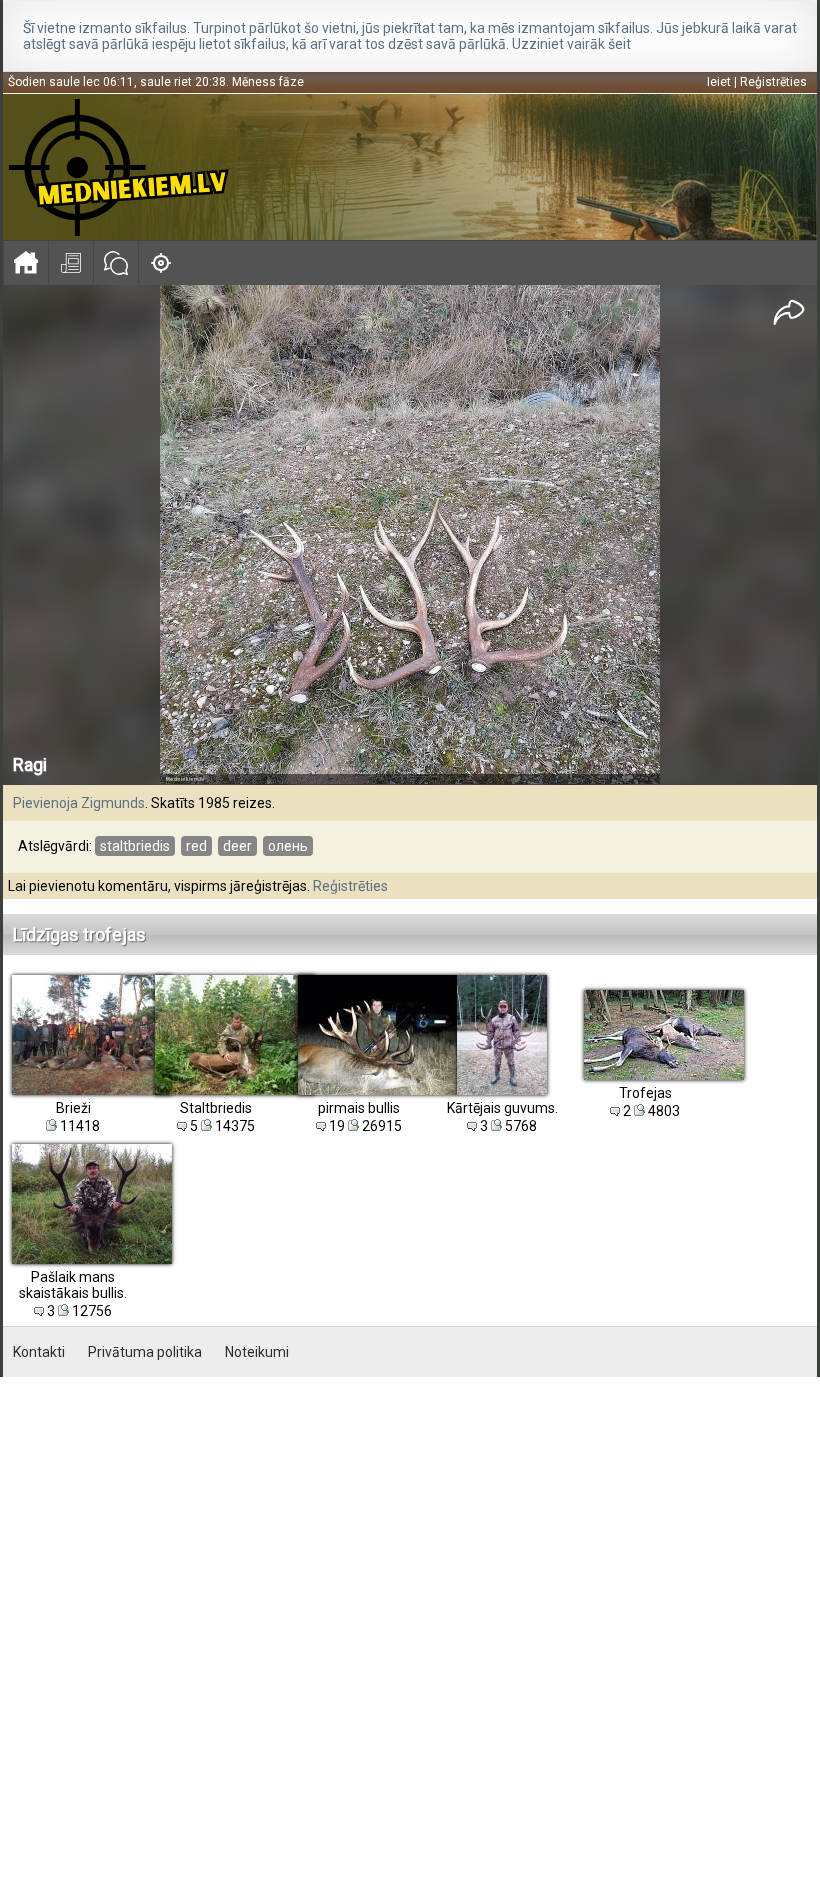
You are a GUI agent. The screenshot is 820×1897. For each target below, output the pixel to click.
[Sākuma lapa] (25, 262)
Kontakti (39, 1352)
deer (237, 846)
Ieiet (719, 82)
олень (288, 846)
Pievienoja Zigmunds (79, 803)
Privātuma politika (145, 1352)
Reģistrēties (773, 82)
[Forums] (115, 262)
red (196, 846)
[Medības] (160, 262)
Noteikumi (257, 1352)
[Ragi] (410, 535)
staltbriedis (135, 846)
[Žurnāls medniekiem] (70, 262)
